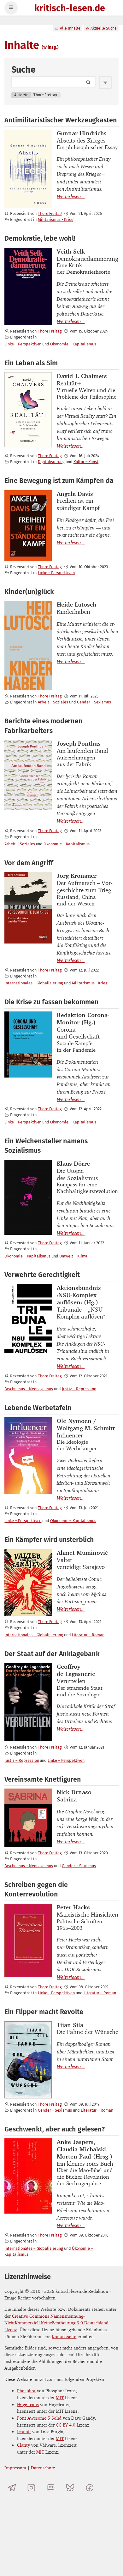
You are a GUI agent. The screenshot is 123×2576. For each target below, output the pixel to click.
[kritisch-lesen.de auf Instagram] (31, 2488)
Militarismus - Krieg (56, 219)
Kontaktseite (64, 2336)
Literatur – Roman (88, 1635)
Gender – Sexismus (94, 702)
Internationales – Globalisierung (34, 983)
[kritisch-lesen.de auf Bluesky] (70, 2488)
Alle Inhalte (70, 28)
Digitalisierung (51, 462)
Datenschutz (43, 2468)
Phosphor (26, 2391)
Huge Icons (28, 2404)
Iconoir (24, 2431)
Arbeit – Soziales (53, 702)
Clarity (23, 2445)
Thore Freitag (50, 213)
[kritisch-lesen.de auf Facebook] (90, 2488)
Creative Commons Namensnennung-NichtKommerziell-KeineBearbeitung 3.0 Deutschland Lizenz (56, 2323)
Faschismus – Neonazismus (29, 1389)
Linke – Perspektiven (23, 344)
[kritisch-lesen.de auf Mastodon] (51, 2488)
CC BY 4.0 (66, 2425)
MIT (60, 2397)
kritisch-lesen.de (70, 9)
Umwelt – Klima (73, 1256)
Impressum (15, 2468)
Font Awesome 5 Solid (39, 2418)
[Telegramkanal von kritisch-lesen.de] (12, 2488)
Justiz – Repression (79, 1389)
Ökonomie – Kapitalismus (73, 344)
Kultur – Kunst (86, 462)
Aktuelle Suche (104, 28)
